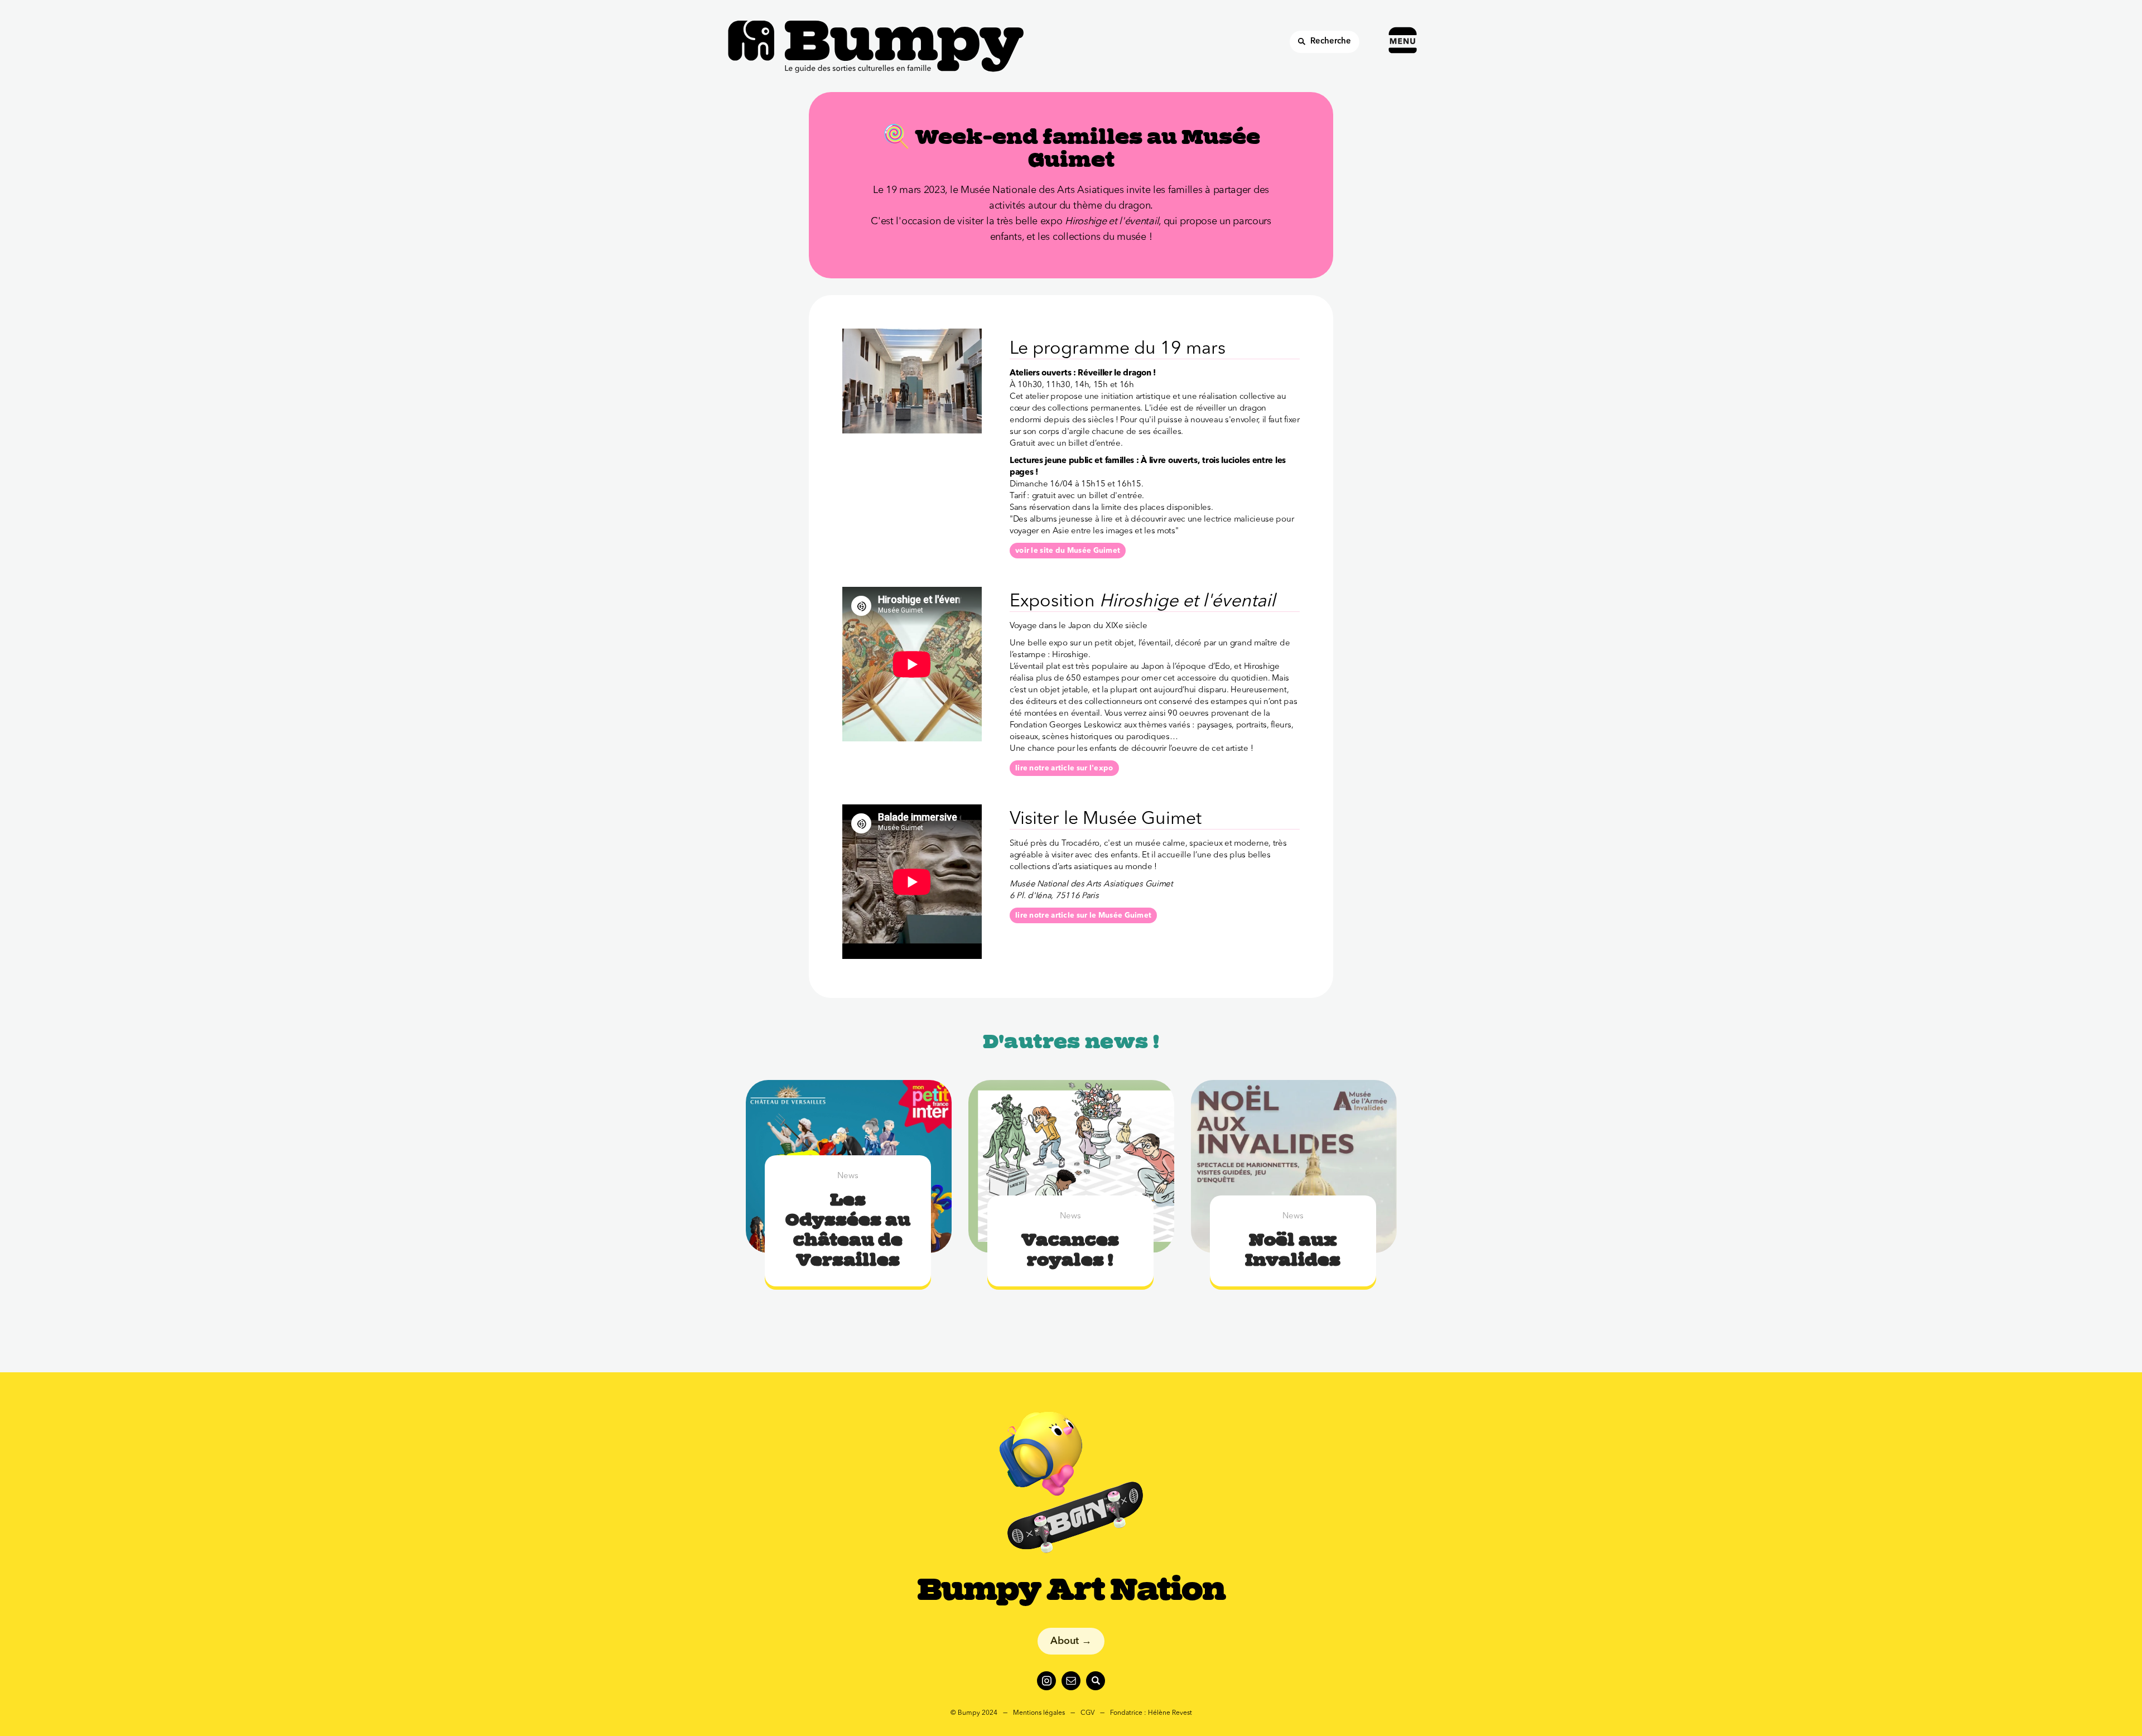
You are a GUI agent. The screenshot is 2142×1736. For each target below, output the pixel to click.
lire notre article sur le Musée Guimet (1083, 916)
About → (1071, 1641)
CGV (1087, 1713)
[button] (1405, 26)
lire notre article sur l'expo (1064, 768)
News (848, 1176)
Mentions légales (1039, 1713)
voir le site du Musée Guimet (1068, 551)
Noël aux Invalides (1293, 1250)
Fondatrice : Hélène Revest (1151, 1713)
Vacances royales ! (1070, 1250)
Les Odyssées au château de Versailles (848, 1229)
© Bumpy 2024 (974, 1713)
